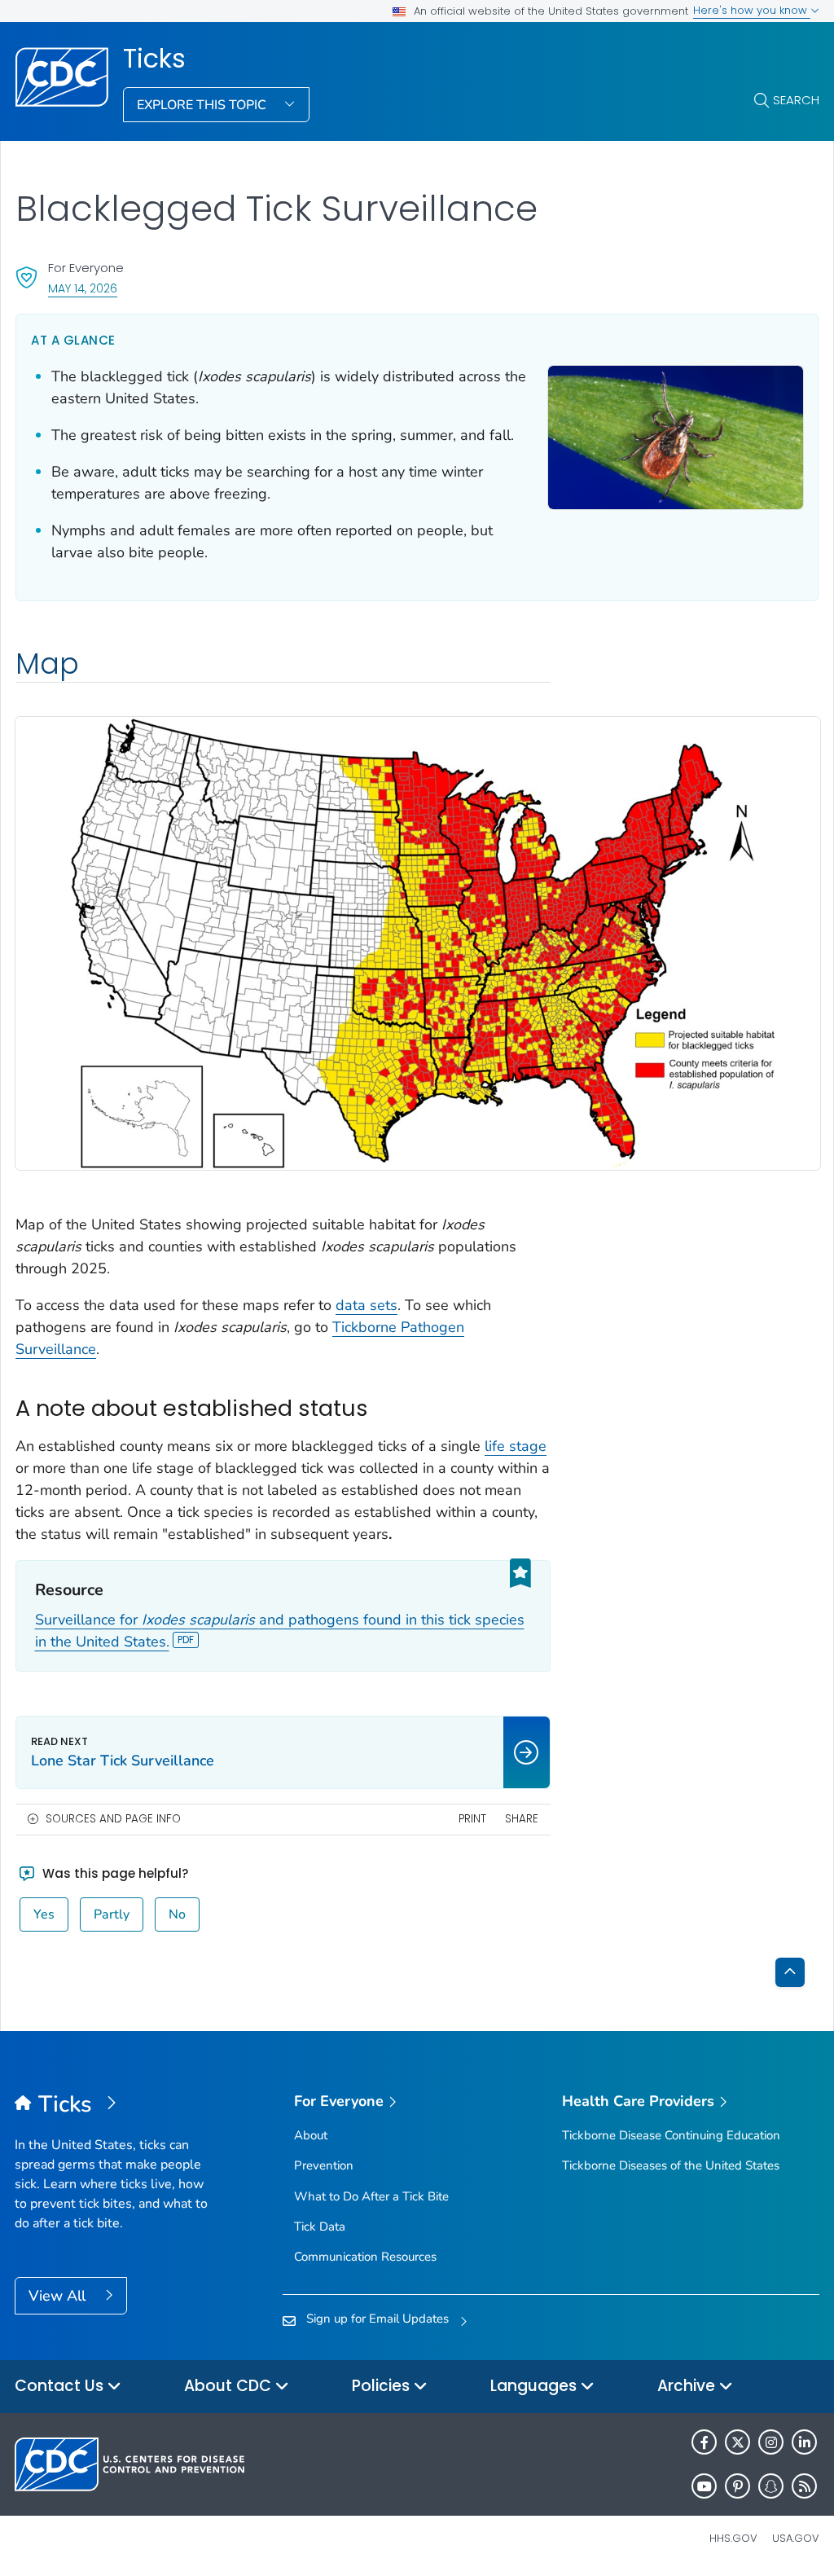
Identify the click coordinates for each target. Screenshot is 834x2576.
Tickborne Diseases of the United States (671, 2165)
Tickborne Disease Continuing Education (671, 2135)
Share (522, 1819)
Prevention (324, 2165)
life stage (516, 1446)
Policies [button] (383, 2386)
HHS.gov (733, 2538)
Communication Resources (365, 2257)
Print (472, 1819)
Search (796, 100)
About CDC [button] (230, 2386)
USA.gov (796, 2538)
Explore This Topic (203, 105)
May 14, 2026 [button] (83, 288)
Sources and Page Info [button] (113, 1819)
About (311, 2135)
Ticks (154, 59)
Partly (112, 1914)
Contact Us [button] (61, 2386)
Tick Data (320, 2227)
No (177, 1914)
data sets (367, 1305)
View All (59, 2296)
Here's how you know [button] (752, 10)
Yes (44, 1914)
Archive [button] (688, 2386)
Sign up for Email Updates (377, 2319)
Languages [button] (536, 2386)
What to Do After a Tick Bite (371, 2196)
